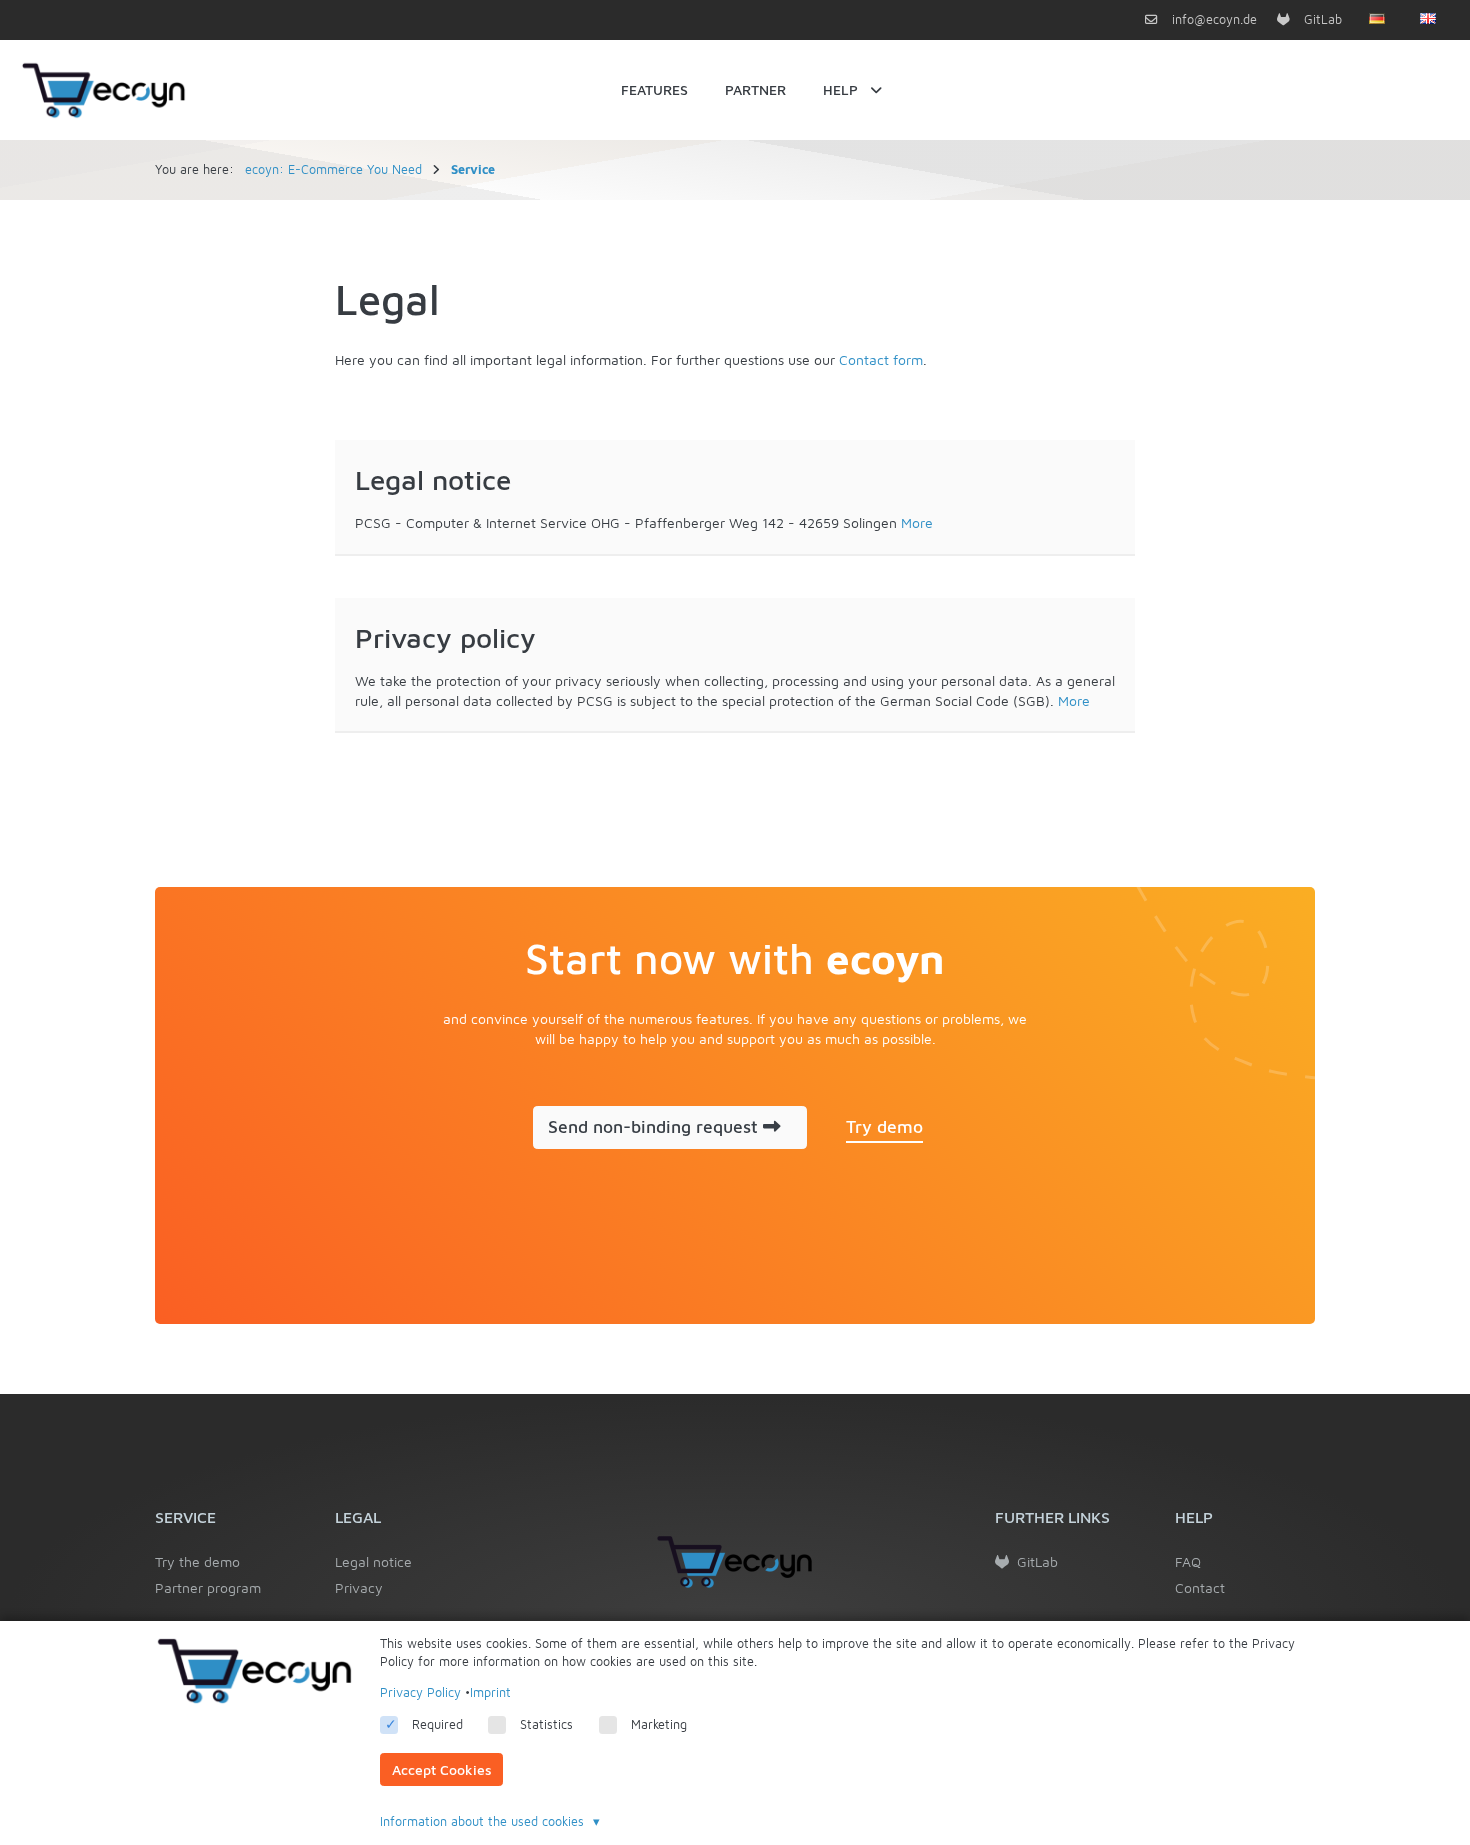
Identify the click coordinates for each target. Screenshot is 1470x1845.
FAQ (1188, 1561)
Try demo (884, 1126)
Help (840, 89)
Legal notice (433, 479)
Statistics (546, 1724)
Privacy (359, 1587)
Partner (755, 89)
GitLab (1321, 19)
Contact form (881, 359)
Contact (1200, 1587)
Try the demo (197, 1561)
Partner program (208, 1587)
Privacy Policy (420, 1692)
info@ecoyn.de (1212, 19)
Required (437, 1724)
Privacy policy (445, 637)
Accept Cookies (442, 1769)
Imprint (490, 1692)
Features (654, 89)
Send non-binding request (655, 1126)
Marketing (659, 1724)
